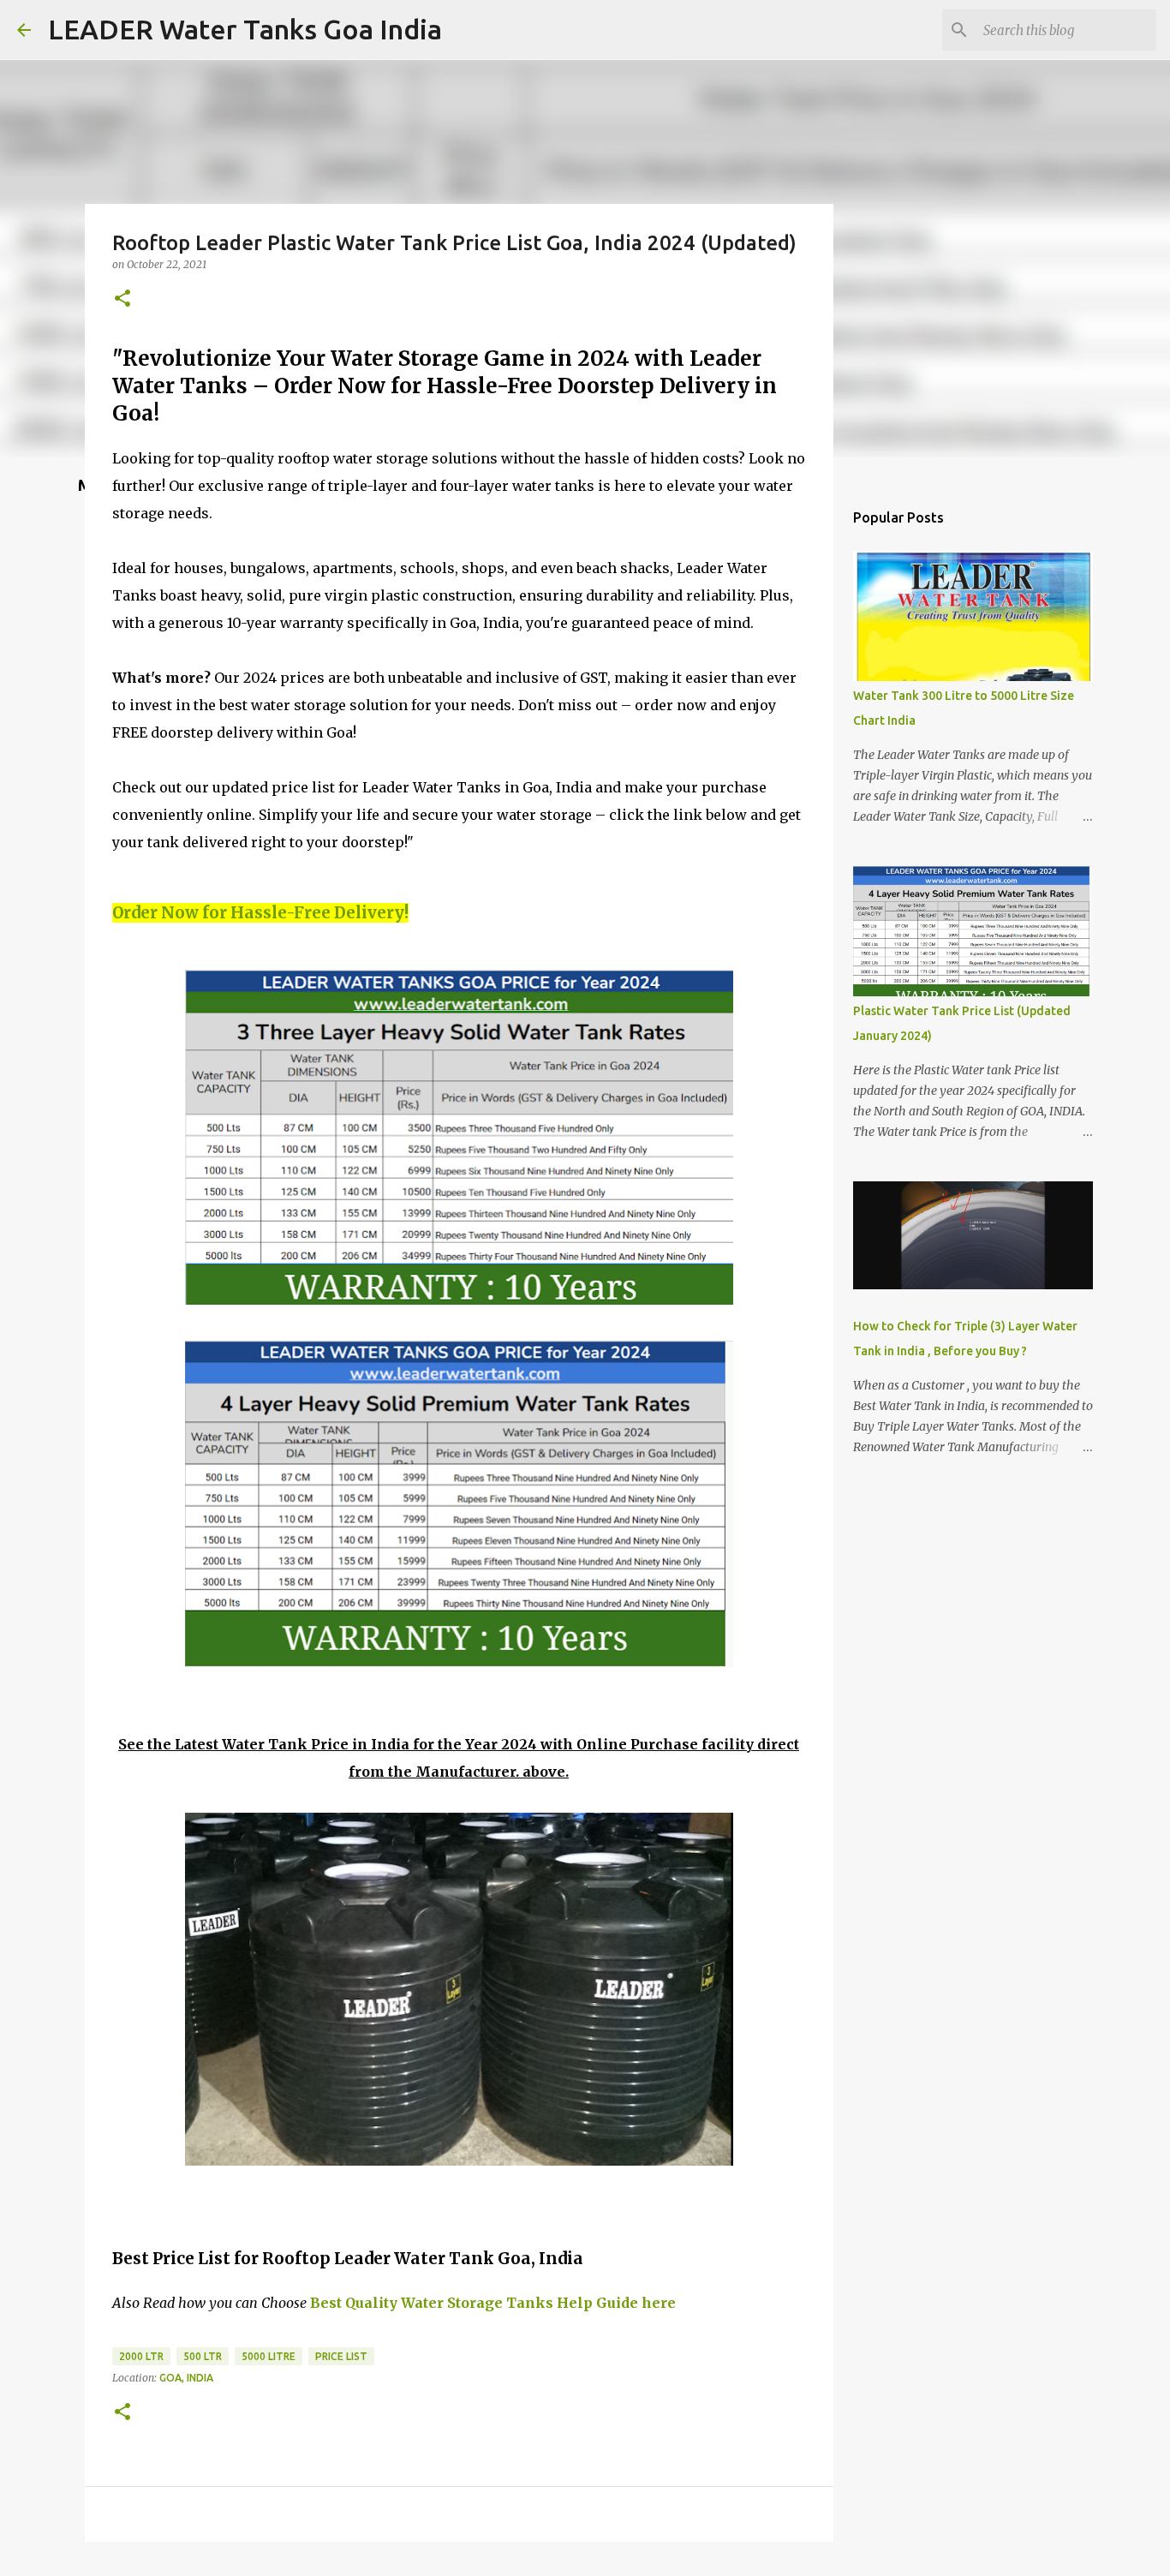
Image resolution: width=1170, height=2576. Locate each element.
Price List (341, 2356)
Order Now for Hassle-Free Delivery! (260, 913)
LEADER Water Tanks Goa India (245, 29)
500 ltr (203, 2356)
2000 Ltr (141, 2356)
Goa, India (186, 2378)
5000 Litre (269, 2356)
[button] (122, 299)
